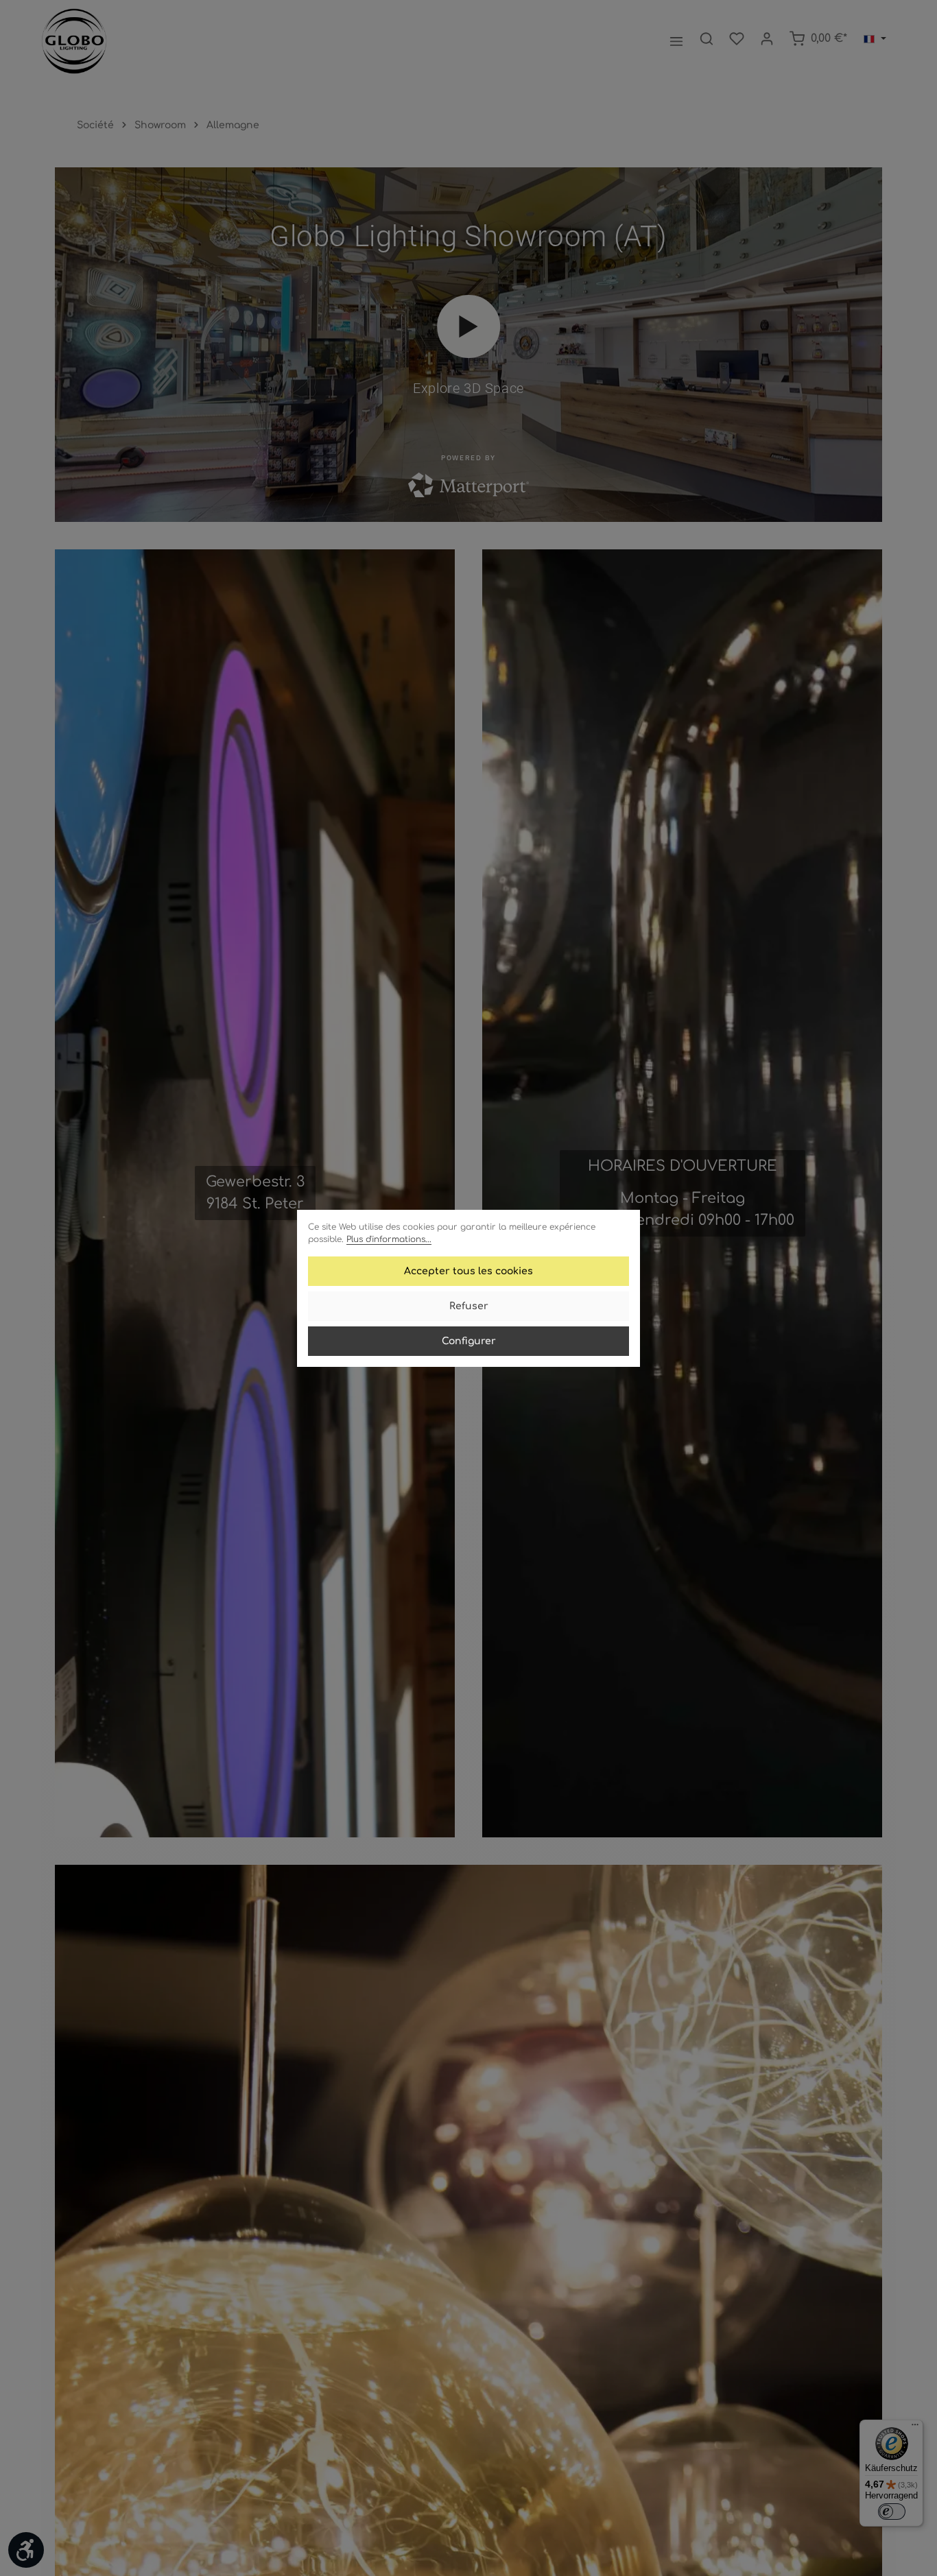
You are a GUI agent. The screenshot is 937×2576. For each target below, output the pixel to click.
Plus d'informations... (389, 1239)
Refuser (469, 1306)
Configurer (469, 1341)
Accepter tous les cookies (468, 1271)
